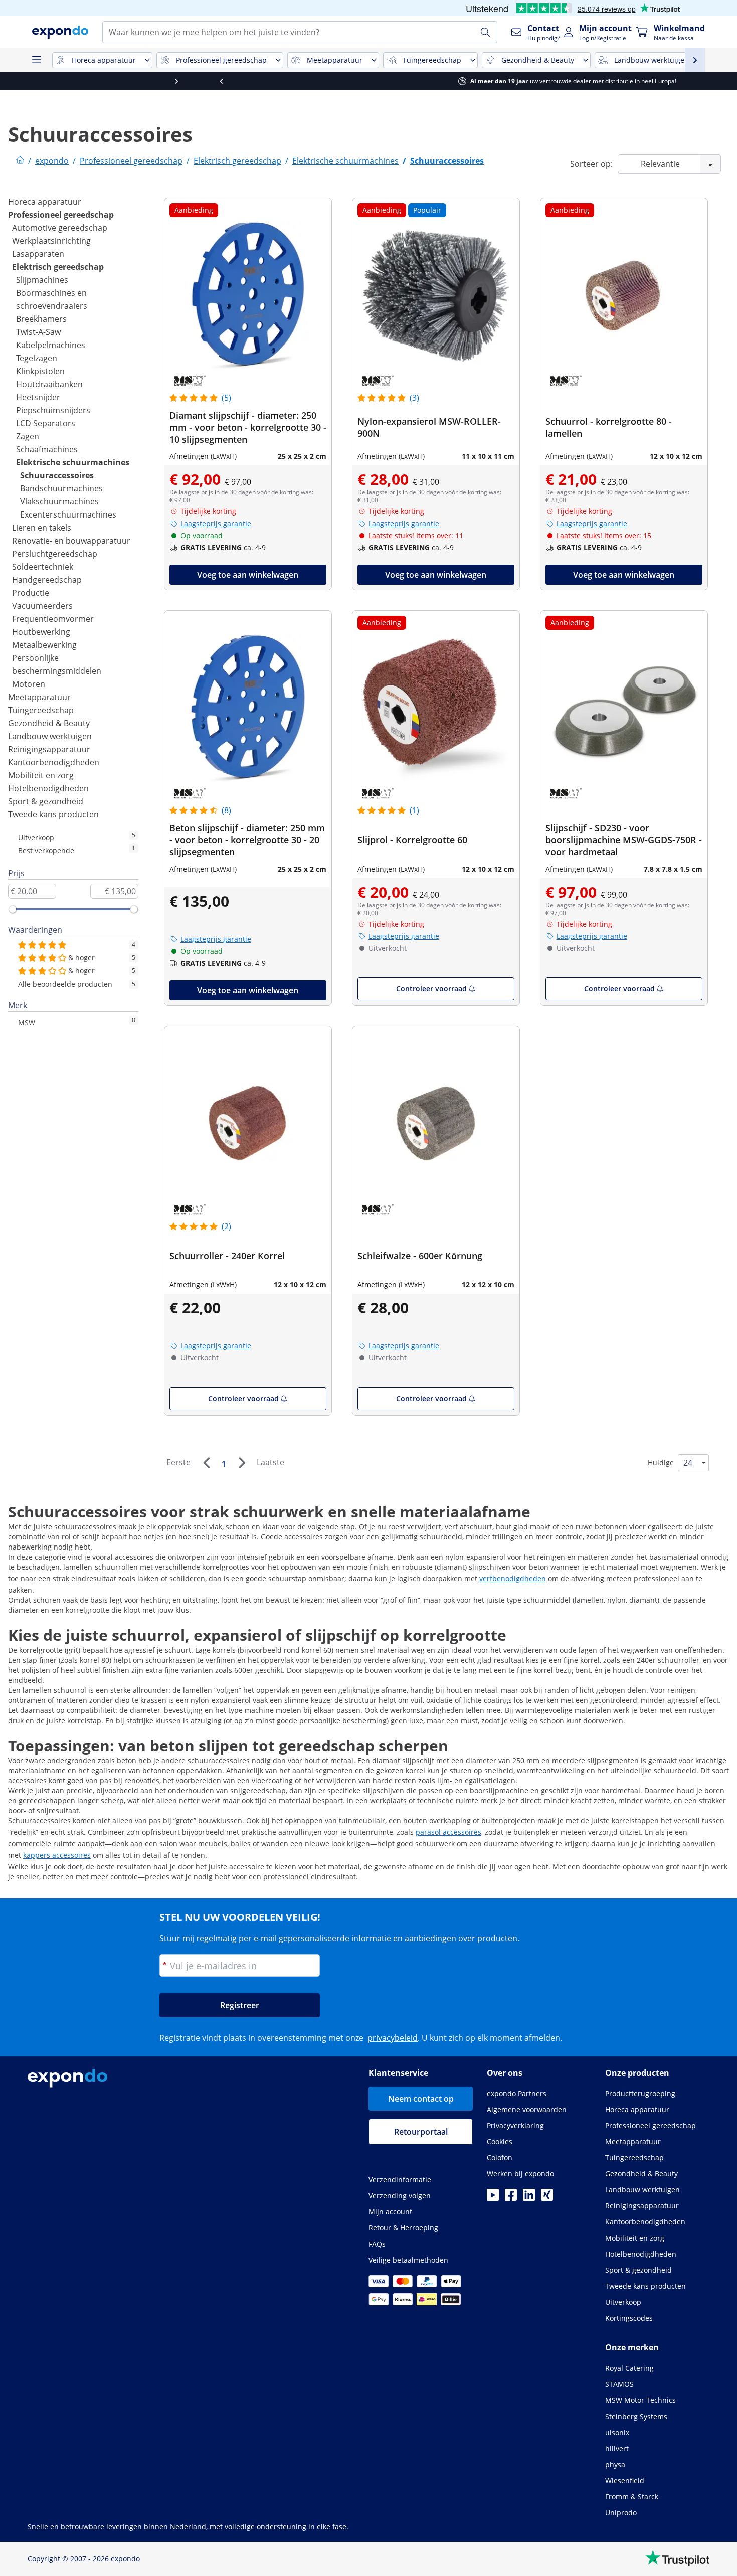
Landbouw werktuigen (50, 736)
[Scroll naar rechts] (714, 81)
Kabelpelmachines (51, 345)
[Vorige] (206, 1463)
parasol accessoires (448, 1832)
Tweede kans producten (53, 814)
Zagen (28, 436)
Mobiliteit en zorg (41, 775)
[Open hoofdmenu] (36, 60)
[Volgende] (242, 1463)
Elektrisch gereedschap (58, 267)
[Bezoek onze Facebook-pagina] (511, 2198)
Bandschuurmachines (61, 488)
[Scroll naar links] (23, 81)
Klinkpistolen (40, 371)
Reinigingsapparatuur (49, 749)
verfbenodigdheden (513, 1578)
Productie (31, 593)
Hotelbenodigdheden (48, 788)
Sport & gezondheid (46, 801)
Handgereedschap (47, 580)
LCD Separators (46, 423)
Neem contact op (421, 2099)
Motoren (29, 684)
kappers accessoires (57, 1855)
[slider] (13, 909)
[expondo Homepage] (20, 161)
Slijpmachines (42, 280)
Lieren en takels (42, 528)
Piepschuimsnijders (53, 410)
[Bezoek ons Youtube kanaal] (493, 2198)
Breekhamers (41, 319)
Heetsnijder (38, 397)
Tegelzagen (37, 358)
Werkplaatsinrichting (51, 241)
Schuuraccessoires (57, 475)
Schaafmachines (47, 449)
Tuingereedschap (41, 710)
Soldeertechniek (43, 567)
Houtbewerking (41, 632)
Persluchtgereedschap (55, 554)
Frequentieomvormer (53, 619)
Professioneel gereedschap (61, 215)
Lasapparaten (38, 254)
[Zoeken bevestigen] (485, 32)
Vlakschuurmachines (59, 501)
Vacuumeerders (42, 606)
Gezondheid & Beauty (49, 723)
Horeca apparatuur (45, 202)
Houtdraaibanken (49, 384)
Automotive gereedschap (60, 228)
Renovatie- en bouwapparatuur (71, 541)
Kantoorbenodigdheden (54, 762)
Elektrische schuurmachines (73, 462)
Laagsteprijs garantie (216, 523)
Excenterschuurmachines (68, 514)
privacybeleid (393, 2038)
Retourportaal (421, 2132)
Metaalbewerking (44, 645)
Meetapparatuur (39, 697)
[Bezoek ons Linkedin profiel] (529, 2198)
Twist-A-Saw (38, 332)
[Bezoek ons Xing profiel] (547, 2198)
